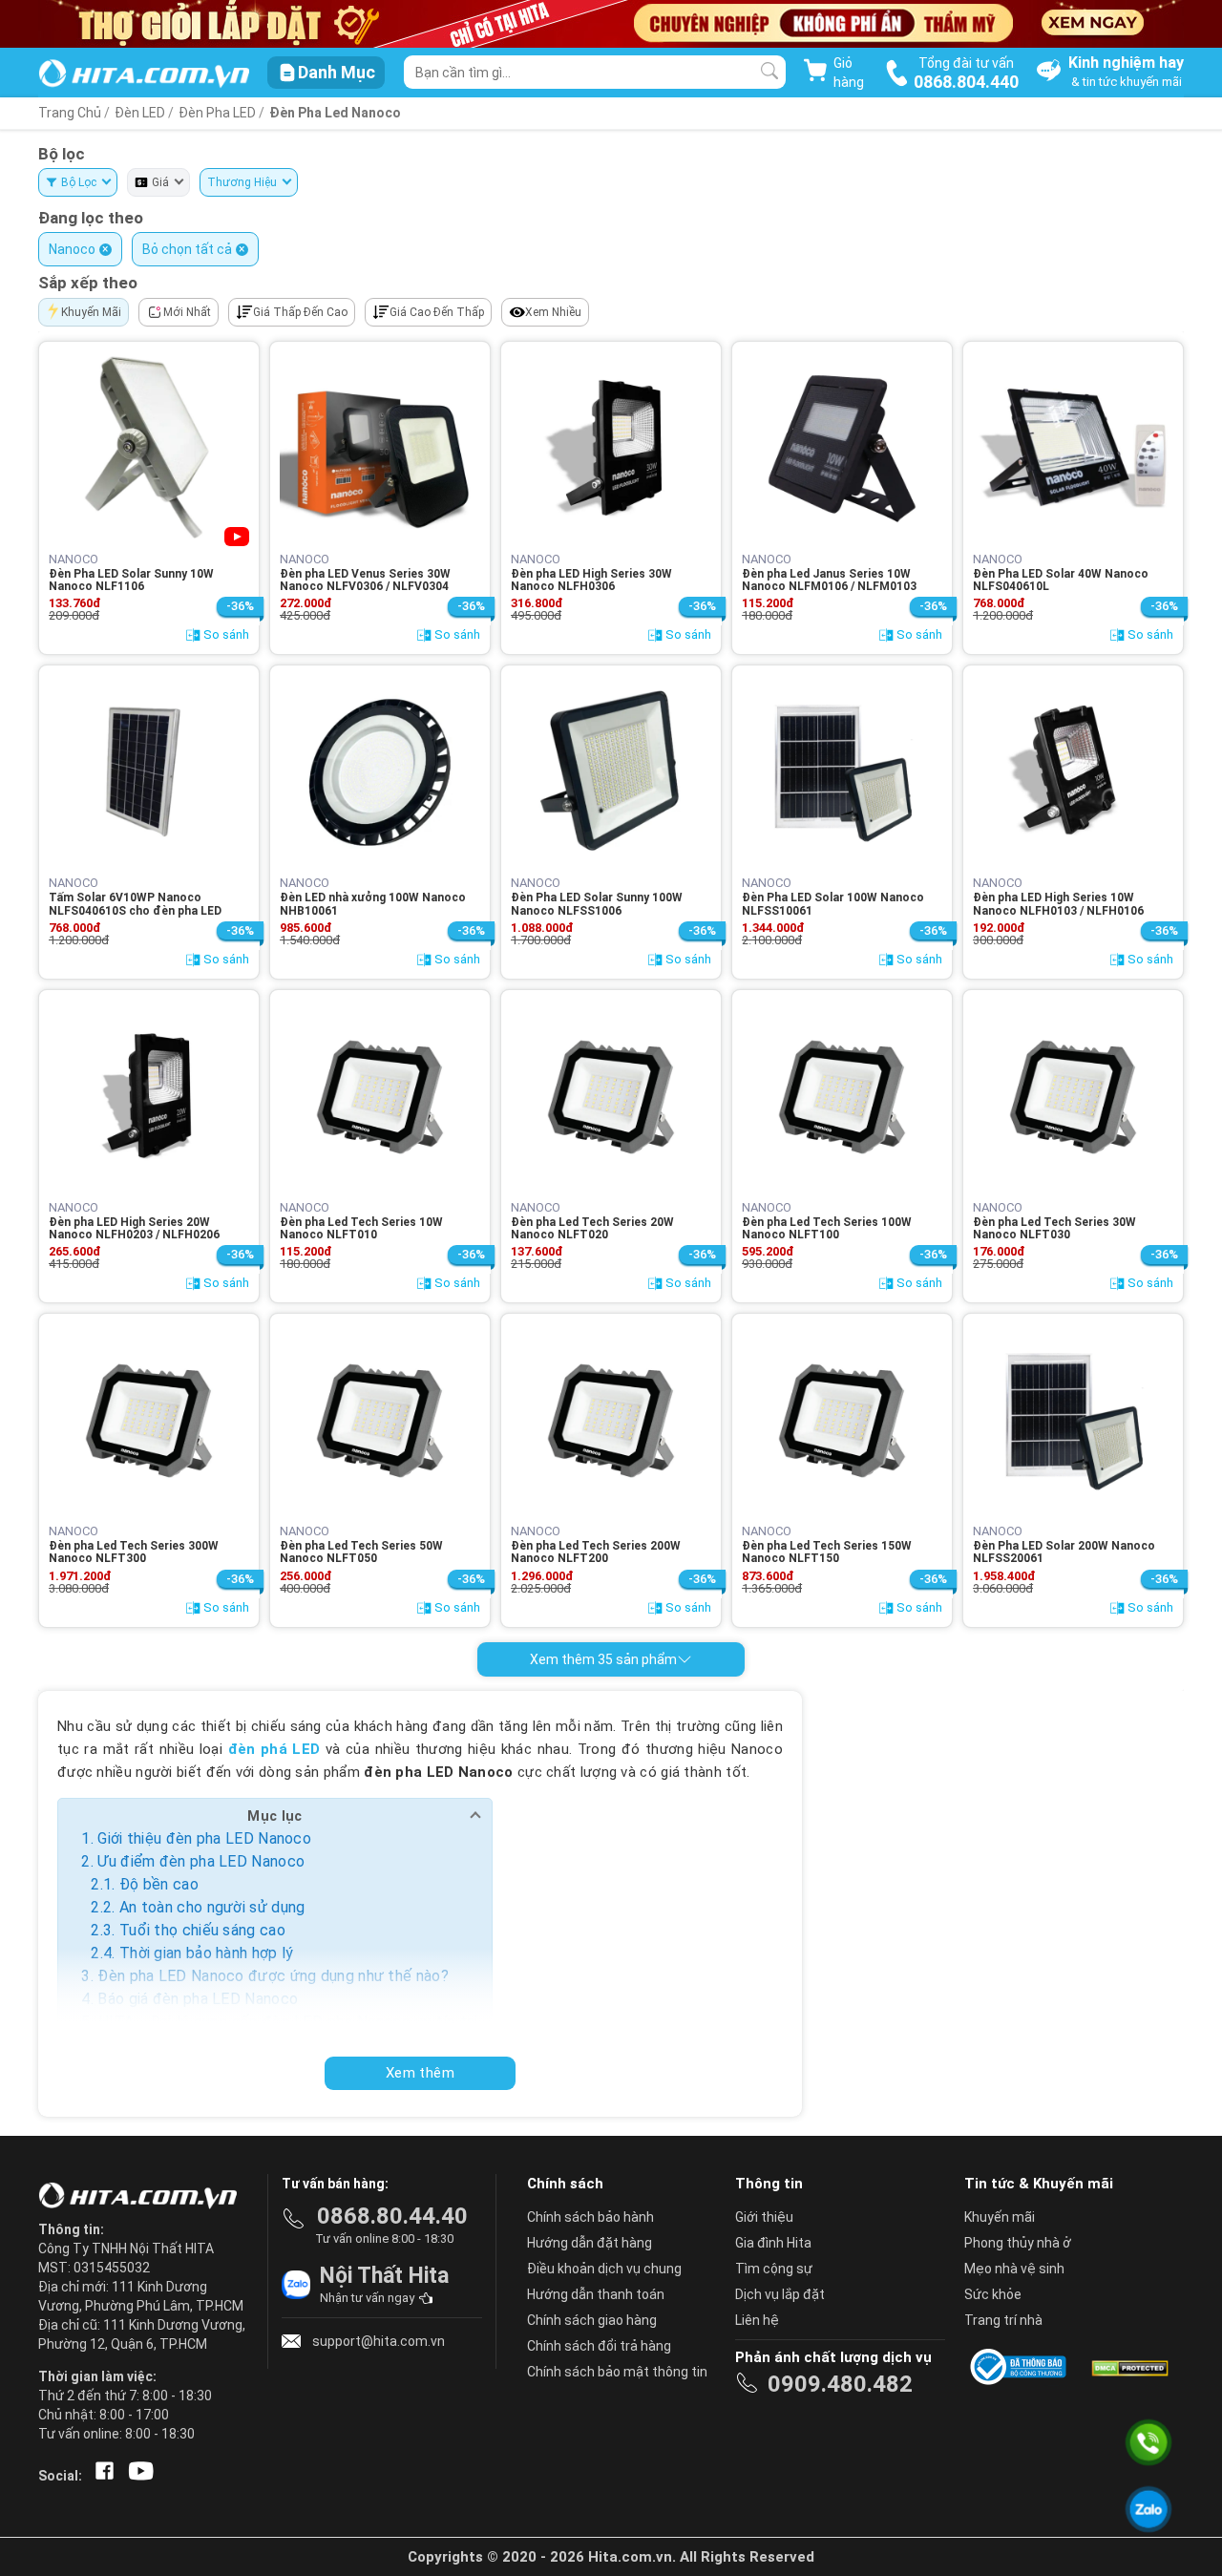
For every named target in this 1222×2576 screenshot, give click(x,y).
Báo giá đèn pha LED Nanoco (198, 1999)
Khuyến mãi (1000, 2217)
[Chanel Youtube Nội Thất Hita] (137, 2476)
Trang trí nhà (1003, 2320)
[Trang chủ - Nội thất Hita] (143, 2197)
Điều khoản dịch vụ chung (604, 2269)
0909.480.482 (840, 2384)
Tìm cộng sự (774, 2269)
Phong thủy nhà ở (1018, 2243)
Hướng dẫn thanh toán (596, 2294)
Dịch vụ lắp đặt (780, 2294)
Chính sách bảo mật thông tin (617, 2372)
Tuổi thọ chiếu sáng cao (202, 1930)
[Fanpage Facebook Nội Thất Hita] (101, 2476)
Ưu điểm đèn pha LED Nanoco (201, 1861)
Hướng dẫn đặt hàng (590, 2243)
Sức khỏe (993, 2294)
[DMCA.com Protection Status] (1128, 2367)
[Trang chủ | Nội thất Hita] (144, 75)
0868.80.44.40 (392, 2216)
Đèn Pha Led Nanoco (335, 113)
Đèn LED (140, 113)
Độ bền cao (159, 1884)
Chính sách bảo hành (590, 2217)
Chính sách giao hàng (592, 2320)
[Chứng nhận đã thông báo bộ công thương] (1022, 2367)
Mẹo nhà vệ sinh (1014, 2269)
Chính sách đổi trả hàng (599, 2346)
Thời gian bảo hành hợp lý (207, 1953)
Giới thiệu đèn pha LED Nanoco (204, 1838)
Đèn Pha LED (219, 113)
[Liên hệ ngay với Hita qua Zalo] (1148, 2509)
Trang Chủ (70, 113)
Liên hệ (757, 2320)
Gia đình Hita (773, 2243)
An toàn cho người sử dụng (212, 1907)
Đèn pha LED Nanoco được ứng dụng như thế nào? (273, 1976)
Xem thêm (420, 2073)
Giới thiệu (764, 2217)
